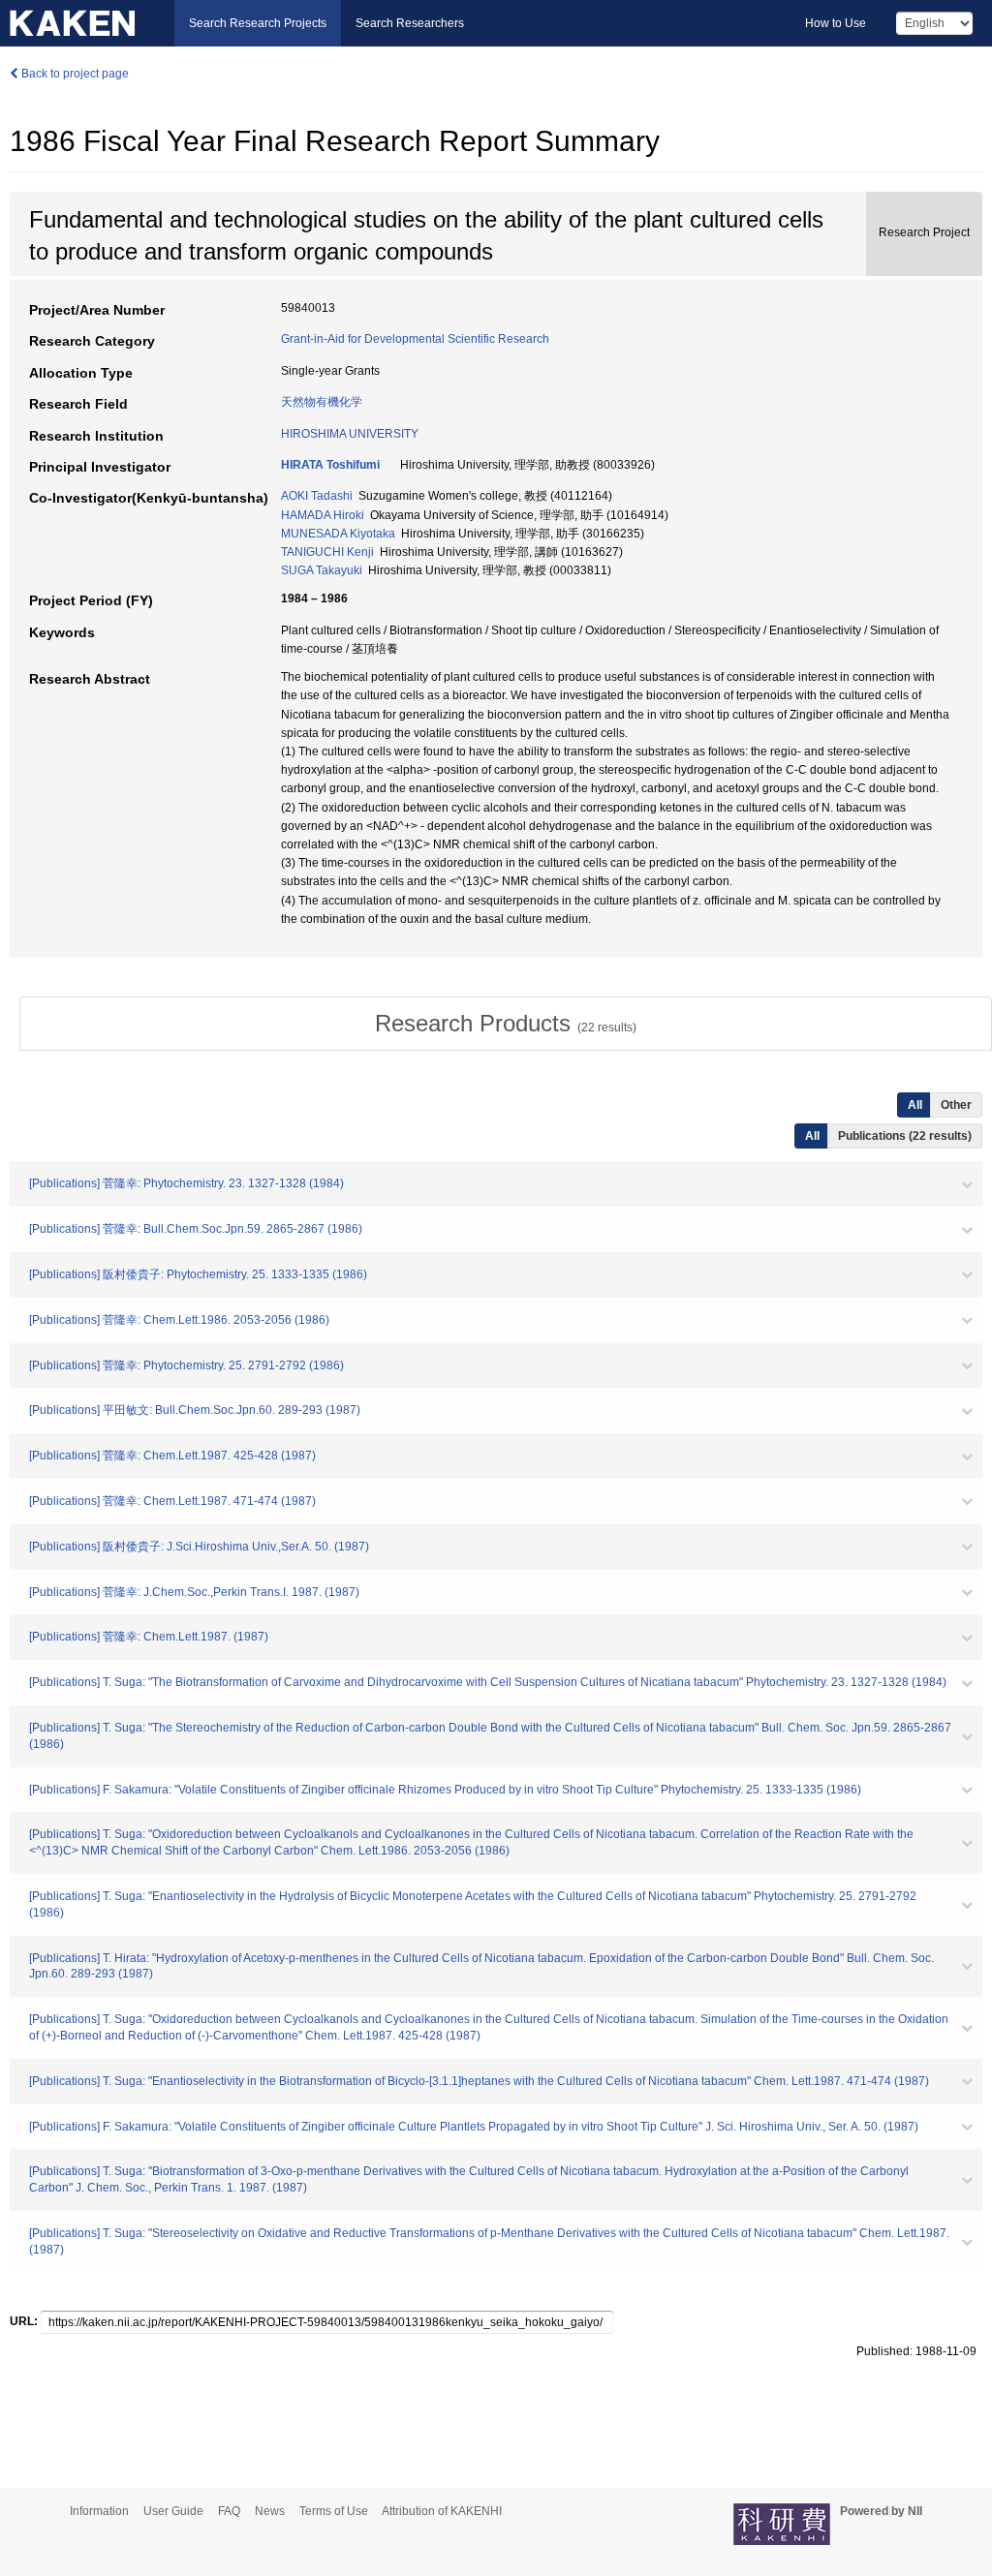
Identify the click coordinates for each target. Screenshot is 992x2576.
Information (99, 2511)
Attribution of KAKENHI (442, 2511)
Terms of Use (334, 2511)
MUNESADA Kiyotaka (338, 534)
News (270, 2511)
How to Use (836, 23)
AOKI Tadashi (317, 496)
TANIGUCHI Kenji (327, 552)
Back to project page (74, 74)
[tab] (506, 1024)
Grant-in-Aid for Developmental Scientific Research (415, 339)
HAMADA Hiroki (323, 515)
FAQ (229, 2511)
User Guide (173, 2511)
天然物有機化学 (322, 402)
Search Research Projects (258, 23)
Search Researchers (410, 23)
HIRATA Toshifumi (330, 465)
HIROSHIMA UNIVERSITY (350, 434)
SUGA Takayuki (322, 570)
